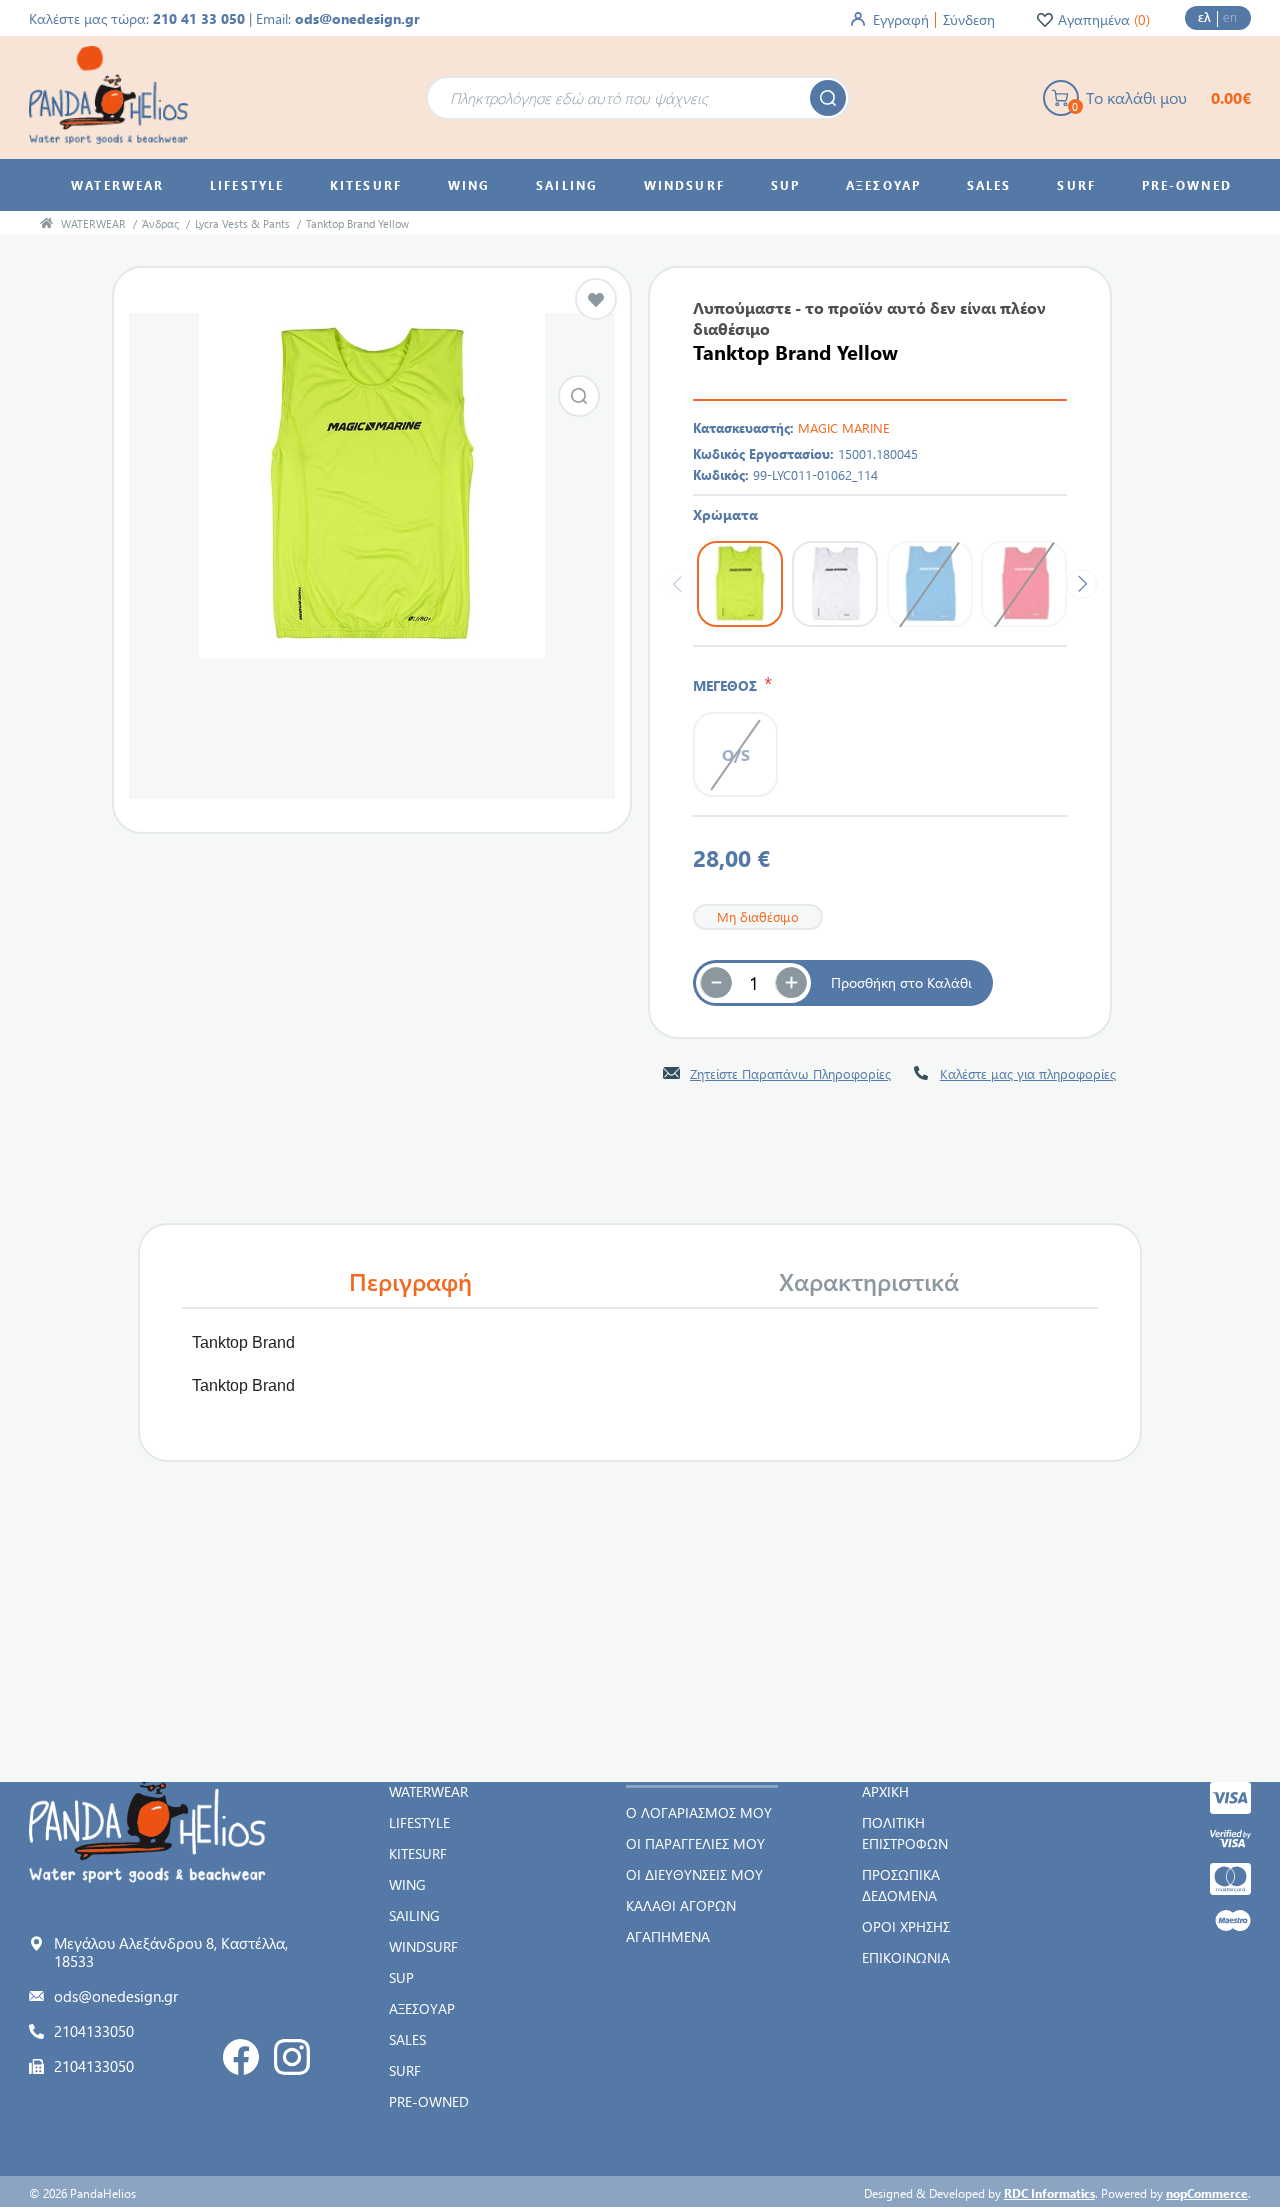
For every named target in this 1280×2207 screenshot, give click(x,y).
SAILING (414, 1915)
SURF (405, 2070)
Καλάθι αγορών (681, 1905)
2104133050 (94, 2031)
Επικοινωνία (906, 1957)
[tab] (411, 1281)
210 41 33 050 (199, 18)
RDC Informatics (1049, 2193)
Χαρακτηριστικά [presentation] (869, 1281)
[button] (791, 983)
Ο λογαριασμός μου (699, 1812)
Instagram (292, 2057)
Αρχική (885, 1791)
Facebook (241, 2057)
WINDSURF (423, 1946)
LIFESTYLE (419, 1822)
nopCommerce (1207, 2193)
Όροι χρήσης (906, 1926)
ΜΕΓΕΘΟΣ (728, 685)
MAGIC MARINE (844, 427)
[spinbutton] (754, 983)
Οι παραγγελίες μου (695, 1843)
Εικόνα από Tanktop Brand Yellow (579, 396)
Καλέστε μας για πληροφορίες (1028, 1073)
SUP (401, 1977)
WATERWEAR (428, 1791)
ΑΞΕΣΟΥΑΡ (422, 2008)
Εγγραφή (901, 19)
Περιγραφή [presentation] (410, 1281)
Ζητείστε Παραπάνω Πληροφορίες (790, 1073)
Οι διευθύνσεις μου (694, 1874)
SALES (407, 2039)
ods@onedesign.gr (357, 18)
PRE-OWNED (429, 2101)
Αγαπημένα (668, 1936)
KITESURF (418, 1853)
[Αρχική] (46, 223)
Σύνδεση (969, 19)
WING (407, 1884)
